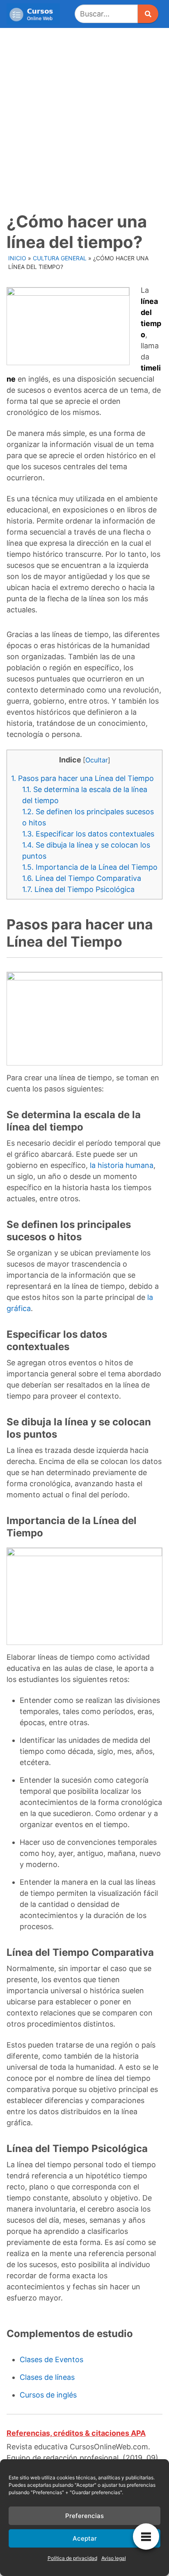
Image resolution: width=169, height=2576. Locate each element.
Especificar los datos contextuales (88, 834)
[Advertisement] (84, 117)
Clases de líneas (47, 2377)
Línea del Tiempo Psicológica (78, 889)
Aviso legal (114, 2558)
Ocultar (97, 760)
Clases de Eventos (51, 2359)
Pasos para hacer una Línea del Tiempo (82, 778)
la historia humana (122, 1165)
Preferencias (84, 2516)
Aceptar (85, 2538)
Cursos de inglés (48, 2395)
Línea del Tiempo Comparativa (82, 878)
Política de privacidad (72, 2558)
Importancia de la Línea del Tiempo (90, 867)
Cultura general (60, 258)
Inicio (17, 258)
